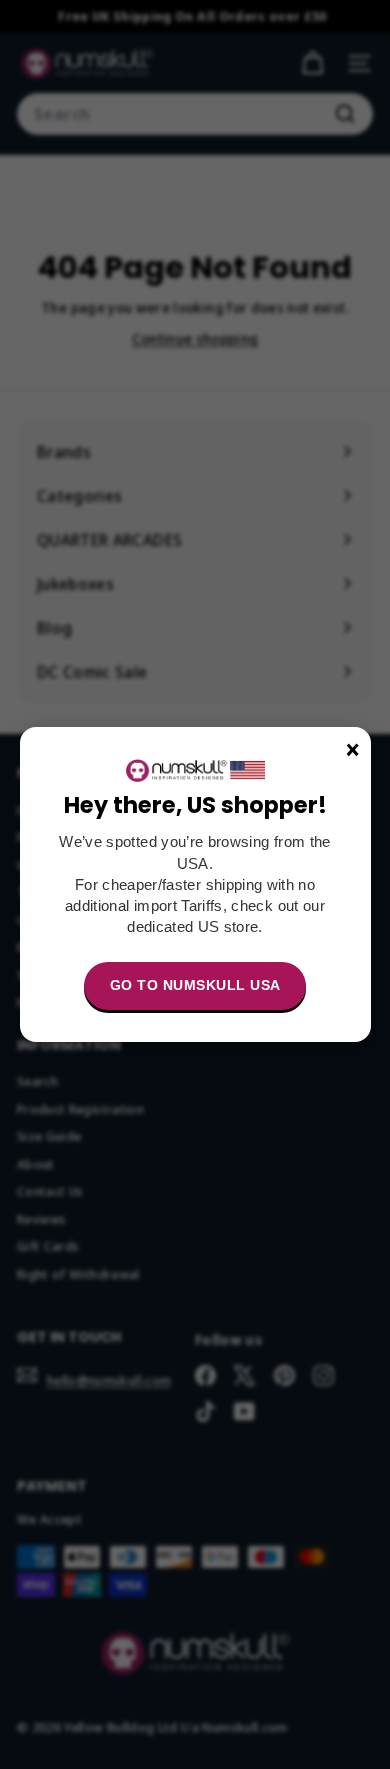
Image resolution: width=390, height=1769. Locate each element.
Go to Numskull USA (195, 985)
